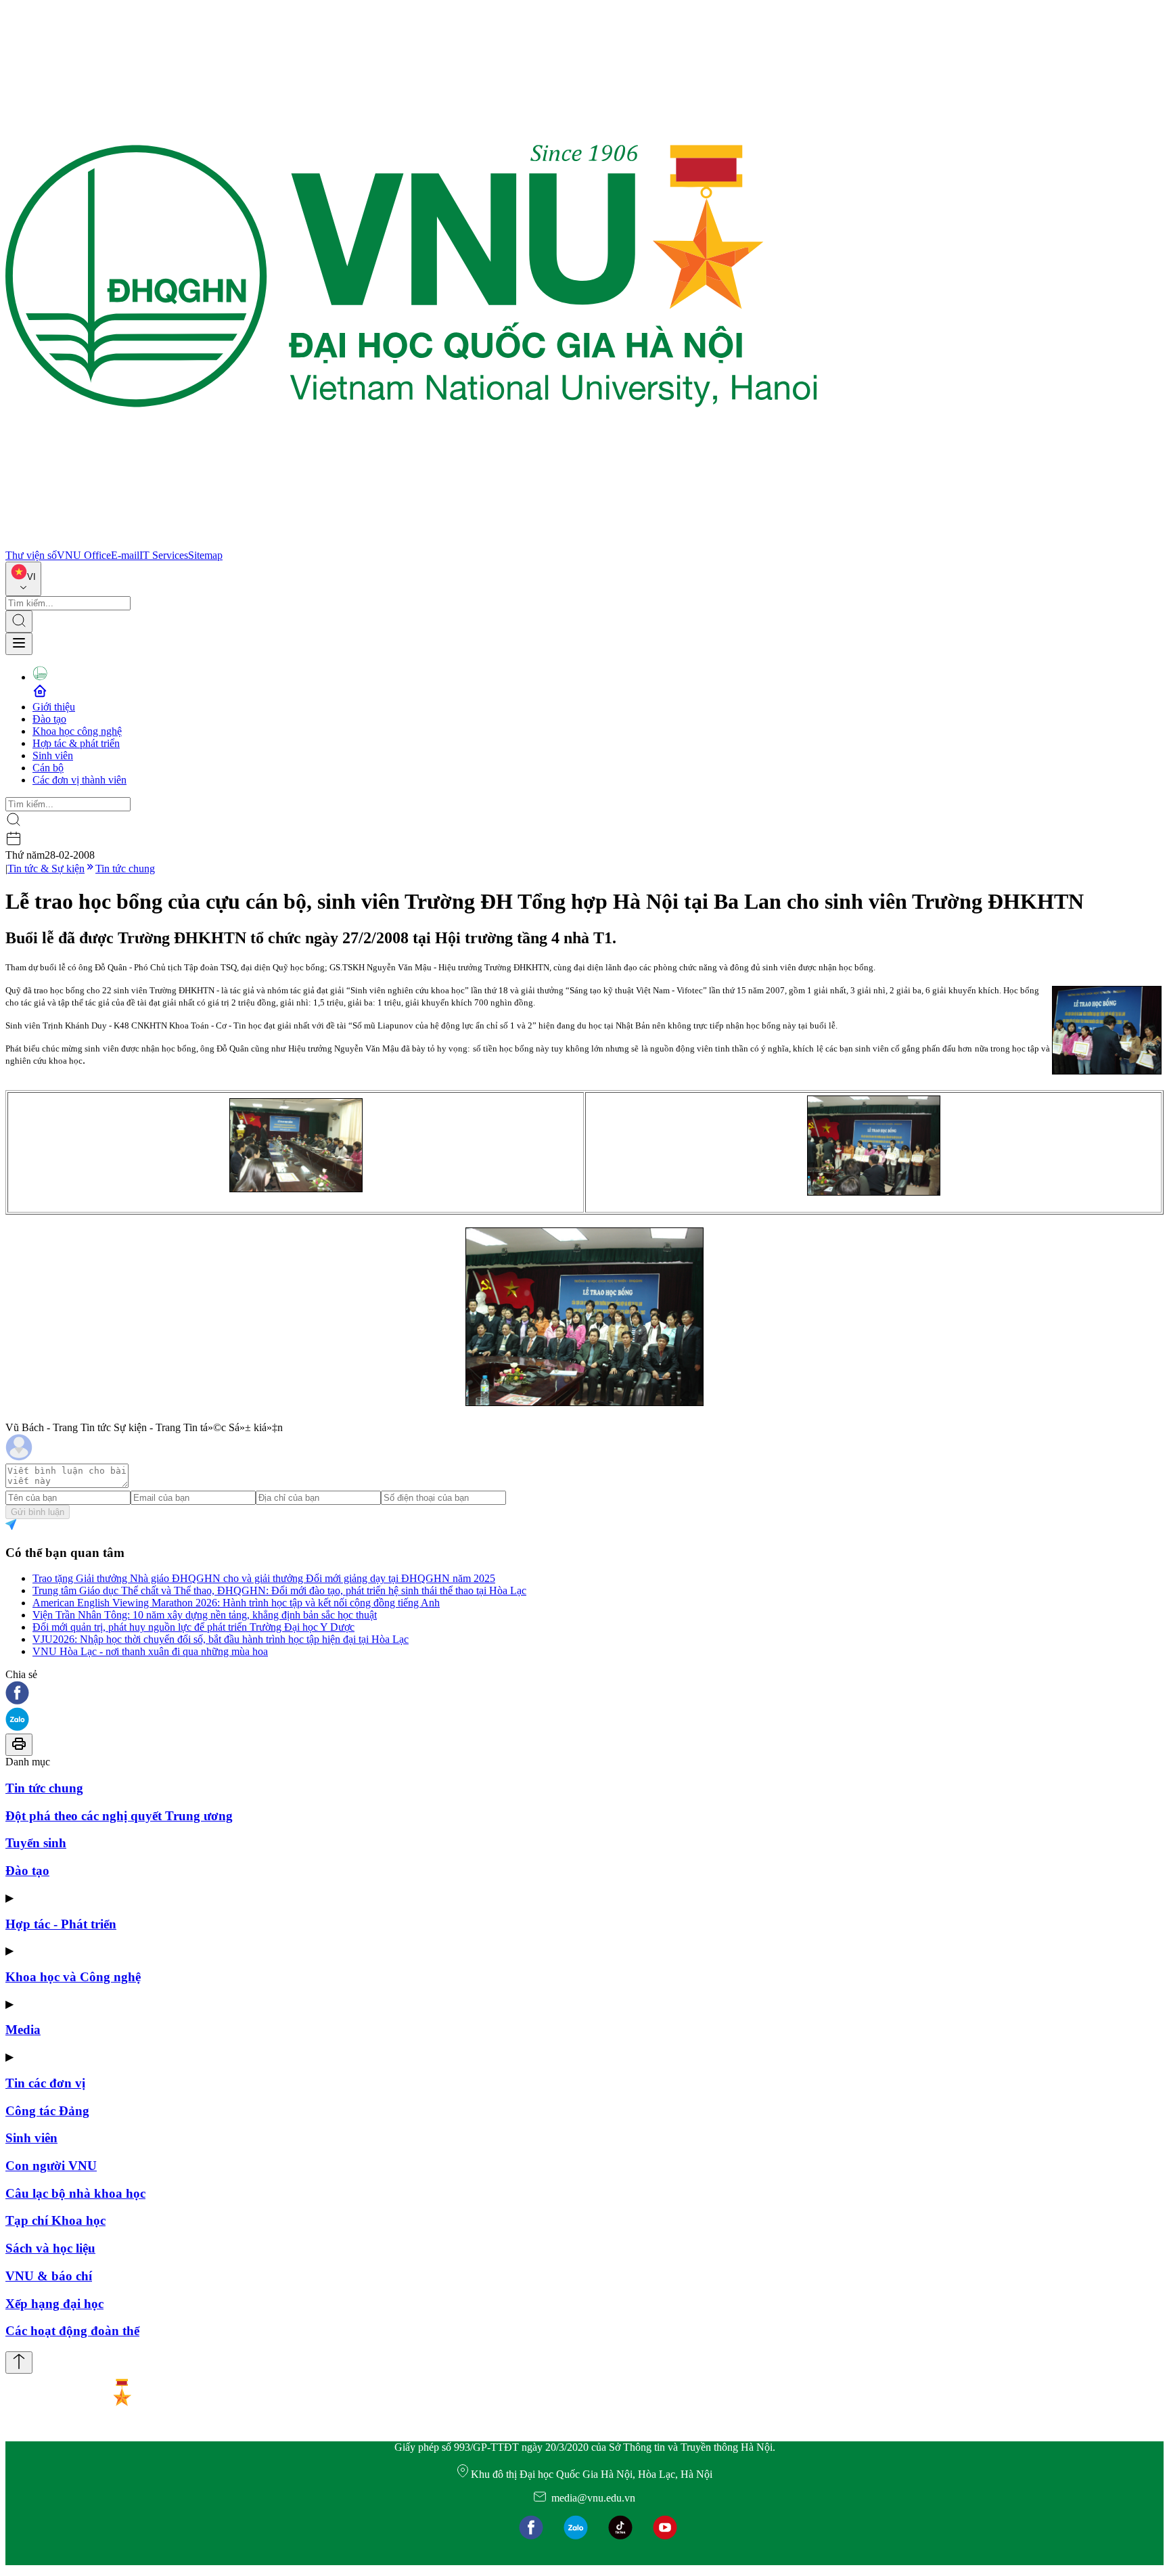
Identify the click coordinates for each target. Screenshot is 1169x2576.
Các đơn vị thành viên (79, 780)
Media (23, 2030)
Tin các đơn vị (45, 2083)
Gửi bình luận (38, 1512)
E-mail (125, 555)
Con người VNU (51, 2166)
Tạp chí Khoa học (55, 2220)
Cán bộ (48, 768)
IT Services (164, 555)
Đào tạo (49, 719)
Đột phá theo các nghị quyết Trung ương (119, 1816)
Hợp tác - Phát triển (61, 1924)
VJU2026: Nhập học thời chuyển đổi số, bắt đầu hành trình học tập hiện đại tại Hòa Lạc (221, 1639)
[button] (584, 1694)
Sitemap (205, 555)
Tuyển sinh (36, 1843)
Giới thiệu (54, 707)
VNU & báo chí (49, 2276)
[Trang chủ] (411, 543)
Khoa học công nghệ (77, 731)
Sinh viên (53, 755)
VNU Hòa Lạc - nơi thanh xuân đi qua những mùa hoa (150, 1651)
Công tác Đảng (47, 2111)
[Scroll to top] (19, 2363)
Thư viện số (31, 555)
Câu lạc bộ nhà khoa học (75, 2193)
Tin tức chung (125, 868)
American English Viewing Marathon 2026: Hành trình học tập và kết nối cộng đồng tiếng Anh (236, 1603)
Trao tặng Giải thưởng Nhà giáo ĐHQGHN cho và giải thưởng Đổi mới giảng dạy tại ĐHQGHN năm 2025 (264, 1578)
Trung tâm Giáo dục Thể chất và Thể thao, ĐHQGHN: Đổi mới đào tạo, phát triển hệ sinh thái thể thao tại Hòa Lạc (279, 1590)
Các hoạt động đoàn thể (72, 2331)
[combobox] (23, 579)
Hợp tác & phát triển (76, 743)
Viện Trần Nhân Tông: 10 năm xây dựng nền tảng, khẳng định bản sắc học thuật (205, 1615)
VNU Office (84, 555)
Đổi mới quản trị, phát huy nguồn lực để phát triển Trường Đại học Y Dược (193, 1627)
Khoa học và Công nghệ (73, 1977)
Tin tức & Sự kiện (46, 868)
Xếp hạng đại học (54, 2304)
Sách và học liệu (50, 2248)
